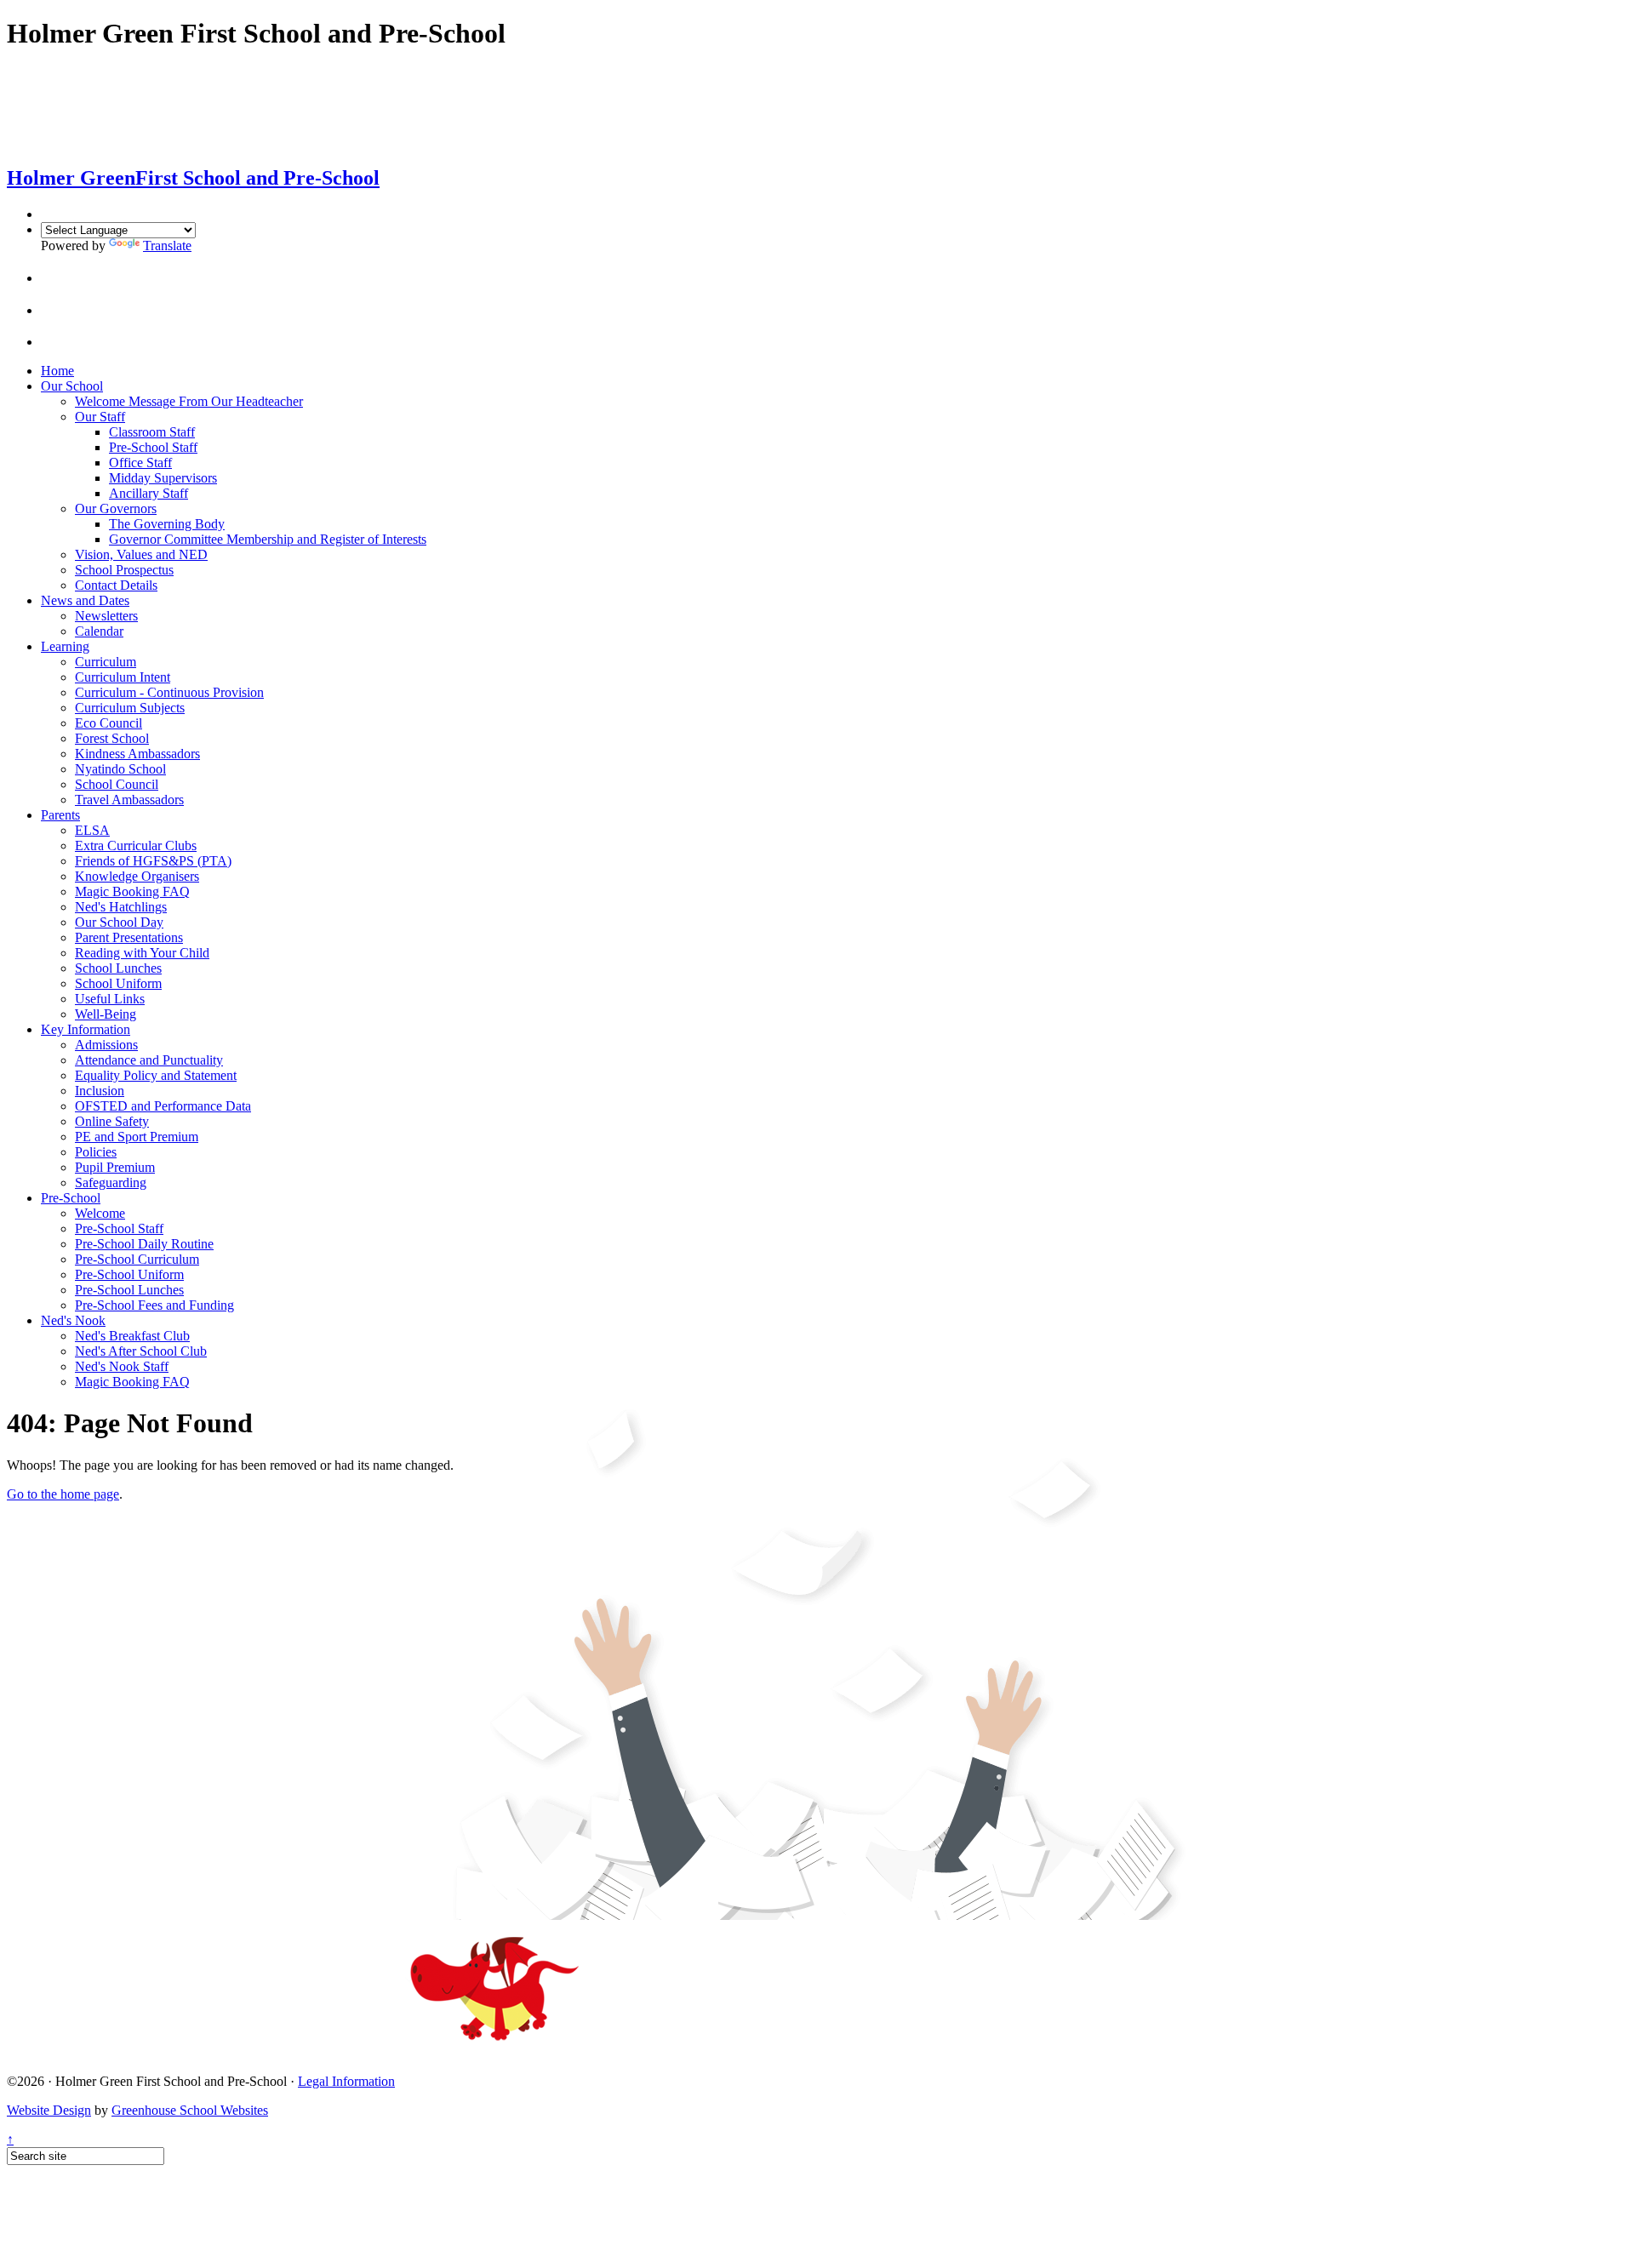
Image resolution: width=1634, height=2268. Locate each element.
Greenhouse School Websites (190, 2110)
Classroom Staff (152, 432)
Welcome (100, 1213)
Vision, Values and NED (141, 554)
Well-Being (106, 1014)
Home (57, 371)
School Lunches (118, 968)
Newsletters (106, 616)
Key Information (86, 1029)
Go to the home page (63, 1494)
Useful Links (110, 999)
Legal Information (346, 2081)
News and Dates (85, 600)
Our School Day (119, 922)
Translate (167, 246)
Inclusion (100, 1091)
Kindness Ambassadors (137, 754)
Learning (65, 646)
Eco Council (109, 723)
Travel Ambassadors (129, 800)
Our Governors (116, 508)
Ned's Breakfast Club (132, 1336)
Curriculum (106, 662)
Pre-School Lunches (129, 1290)
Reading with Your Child (142, 953)
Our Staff (100, 417)
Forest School (112, 738)
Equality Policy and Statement (156, 1075)
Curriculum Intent (123, 677)
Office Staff (140, 463)
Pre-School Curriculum (137, 1259)
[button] (55, 278)
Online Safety (112, 1121)
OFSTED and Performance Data (163, 1106)
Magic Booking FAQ (132, 891)
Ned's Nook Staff (122, 1366)
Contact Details (116, 585)
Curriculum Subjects (130, 708)
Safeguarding (111, 1183)
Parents (60, 815)
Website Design (49, 2110)
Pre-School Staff (153, 447)
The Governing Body (167, 524)
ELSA (92, 830)
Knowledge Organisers (137, 876)
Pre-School (71, 1198)
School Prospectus (124, 570)
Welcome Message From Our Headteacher (189, 401)
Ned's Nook (73, 1320)
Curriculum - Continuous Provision (169, 692)
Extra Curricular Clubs (136, 846)
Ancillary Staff (149, 493)
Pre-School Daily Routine (144, 1244)
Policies (96, 1152)
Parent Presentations (129, 937)
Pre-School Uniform (129, 1274)
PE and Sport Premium (137, 1137)
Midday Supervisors (163, 478)
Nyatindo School (120, 769)
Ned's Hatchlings (121, 907)
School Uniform (118, 983)
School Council (117, 784)
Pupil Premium (115, 1167)
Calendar (99, 631)
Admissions (106, 1045)
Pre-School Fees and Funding (154, 1305)
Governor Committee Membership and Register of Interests (268, 539)
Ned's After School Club (141, 1351)
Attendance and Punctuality (149, 1060)
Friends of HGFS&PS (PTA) (153, 861)
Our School (72, 386)
